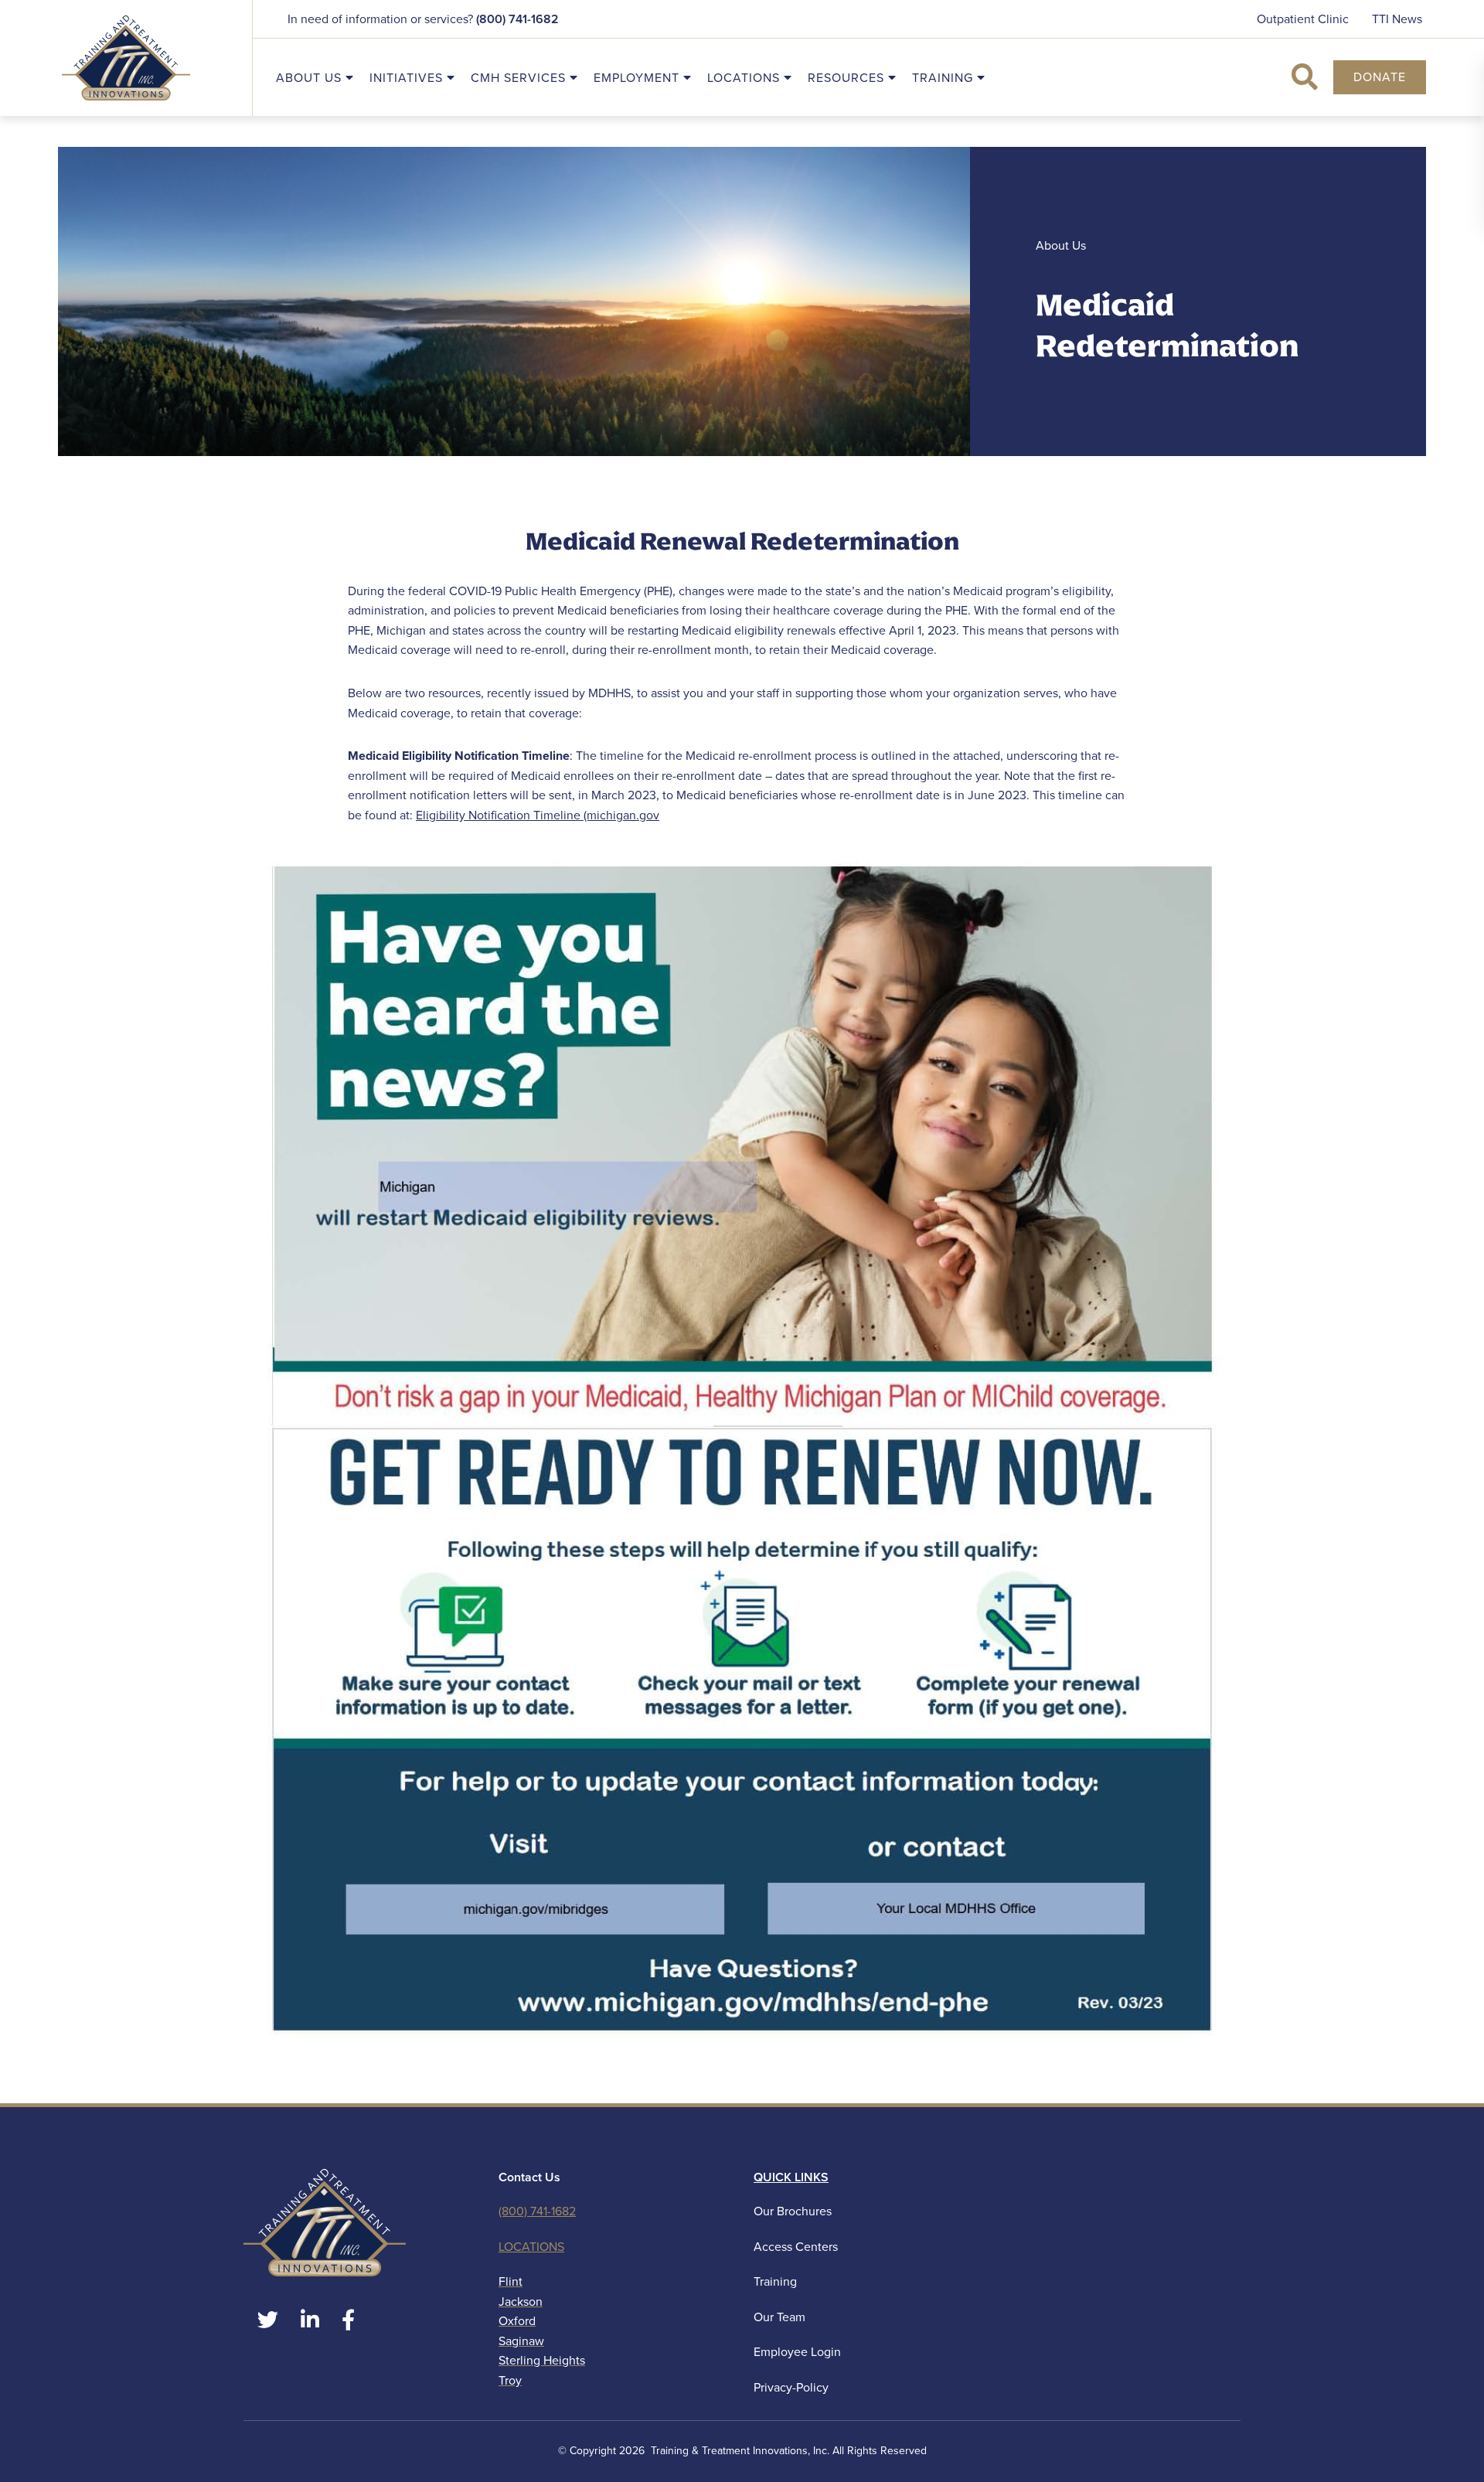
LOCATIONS (531, 2247)
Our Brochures (793, 2211)
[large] (268, 2320)
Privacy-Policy (791, 2387)
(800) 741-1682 (517, 19)
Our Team (779, 2317)
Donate (1380, 77)
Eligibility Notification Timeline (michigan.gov (538, 815)
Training (775, 2281)
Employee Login (797, 2352)
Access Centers (796, 2247)
